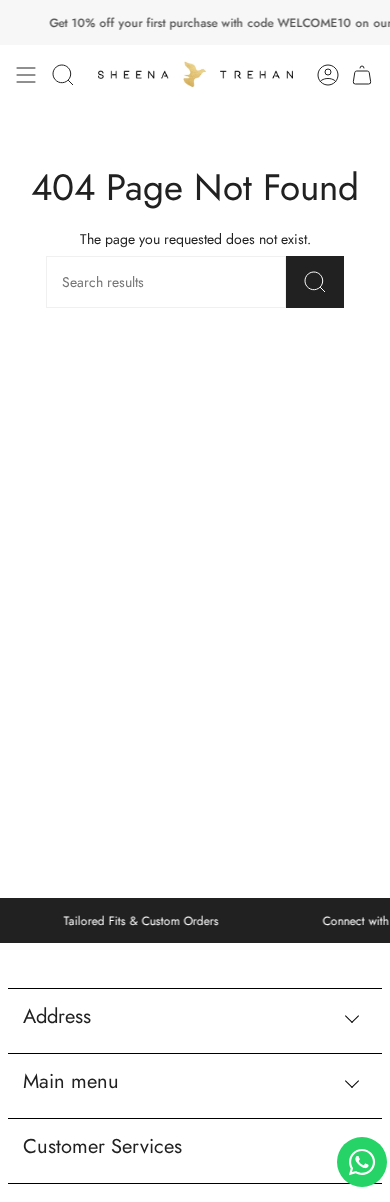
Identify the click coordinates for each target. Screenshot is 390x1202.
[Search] (315, 282)
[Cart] (362, 75)
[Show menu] (26, 75)
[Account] (328, 75)
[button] (63, 75)
